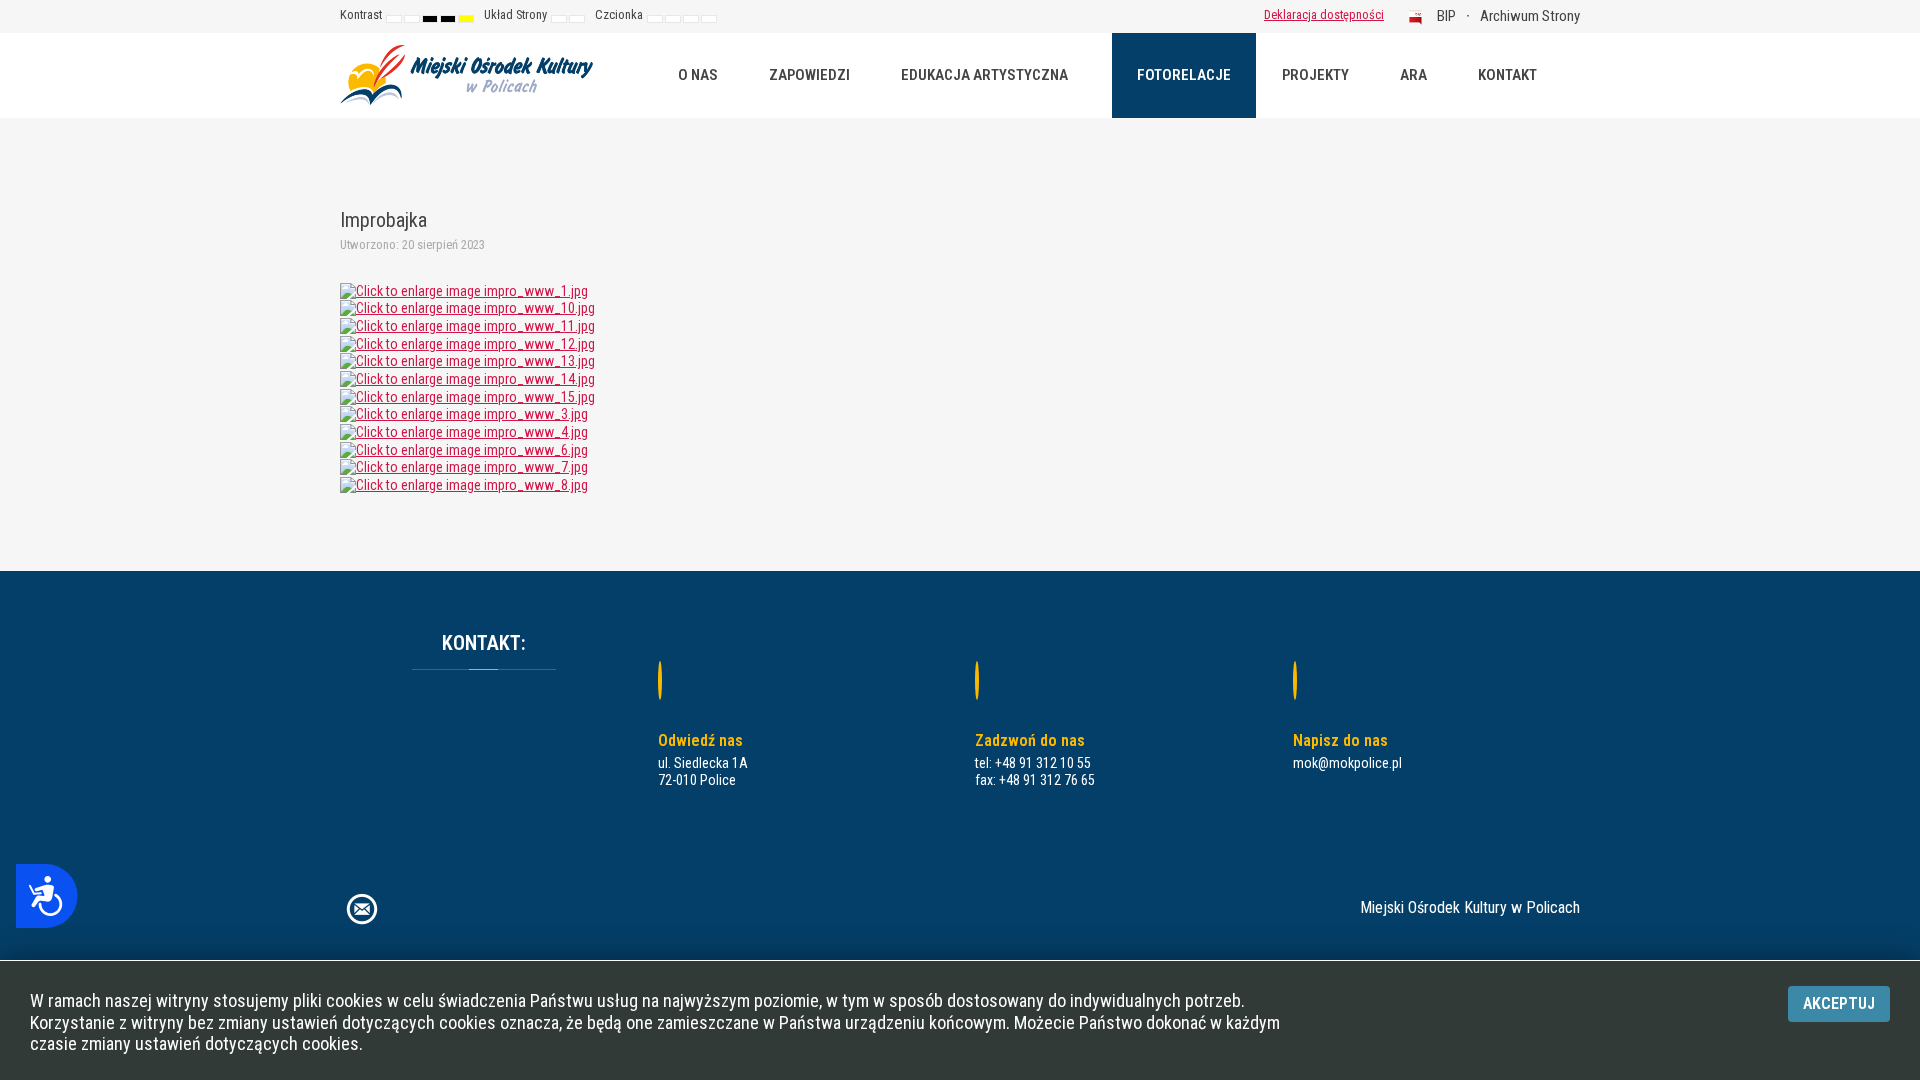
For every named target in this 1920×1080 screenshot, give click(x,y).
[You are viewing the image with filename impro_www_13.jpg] (467, 360)
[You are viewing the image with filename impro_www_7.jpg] (464, 466)
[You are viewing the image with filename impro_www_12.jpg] (467, 343)
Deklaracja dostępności (1324, 14)
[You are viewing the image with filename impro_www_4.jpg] (464, 431)
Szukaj (1220, 15)
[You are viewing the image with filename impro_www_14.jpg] (467, 378)
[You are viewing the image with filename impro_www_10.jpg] (467, 307)
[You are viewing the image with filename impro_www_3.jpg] (464, 413)
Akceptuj (1839, 1003)
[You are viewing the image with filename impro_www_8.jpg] (464, 484)
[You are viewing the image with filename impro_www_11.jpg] (467, 325)
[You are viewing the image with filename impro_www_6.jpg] (464, 449)
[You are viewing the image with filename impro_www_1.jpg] (464, 290)
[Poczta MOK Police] (362, 907)
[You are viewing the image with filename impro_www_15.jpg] (467, 396)
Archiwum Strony (1530, 16)
